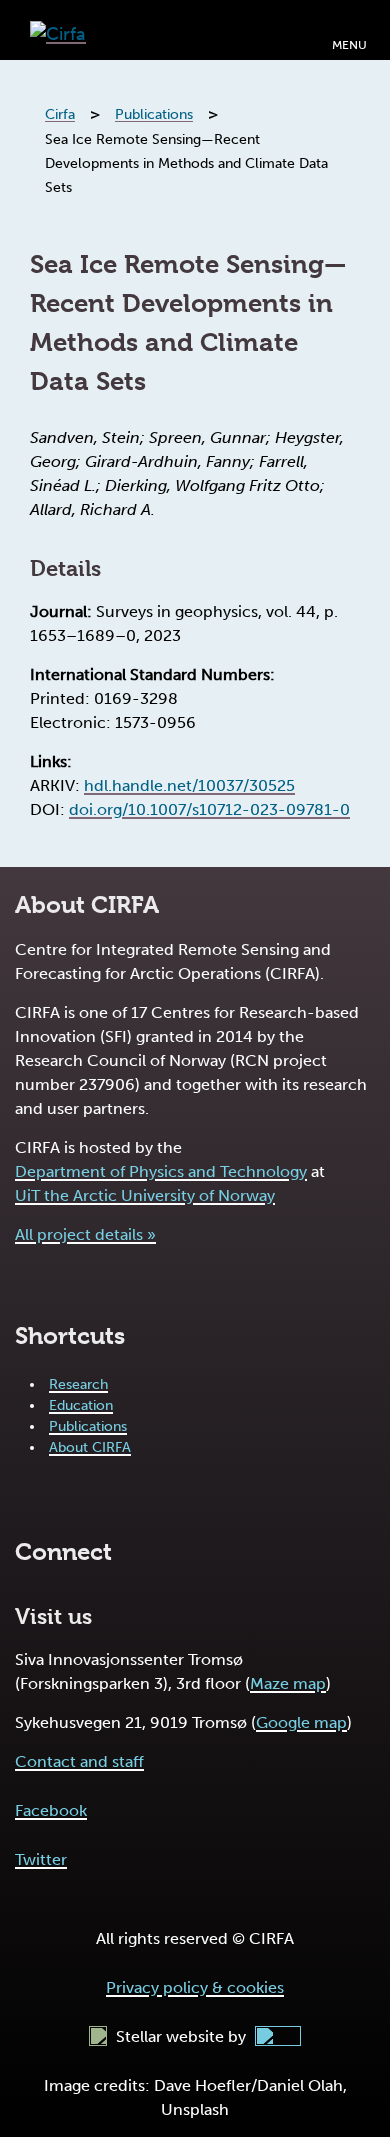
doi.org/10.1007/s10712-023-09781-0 (209, 809)
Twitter (41, 1859)
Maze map (288, 1683)
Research (78, 1384)
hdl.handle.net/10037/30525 (189, 785)
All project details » (85, 1234)
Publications (88, 1426)
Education (81, 1405)
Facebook (51, 1810)
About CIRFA (90, 1447)
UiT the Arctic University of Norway (145, 1195)
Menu (349, 45)
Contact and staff (79, 1761)
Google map (301, 1722)
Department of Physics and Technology (161, 1171)
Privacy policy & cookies (195, 1987)
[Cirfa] (58, 29)
